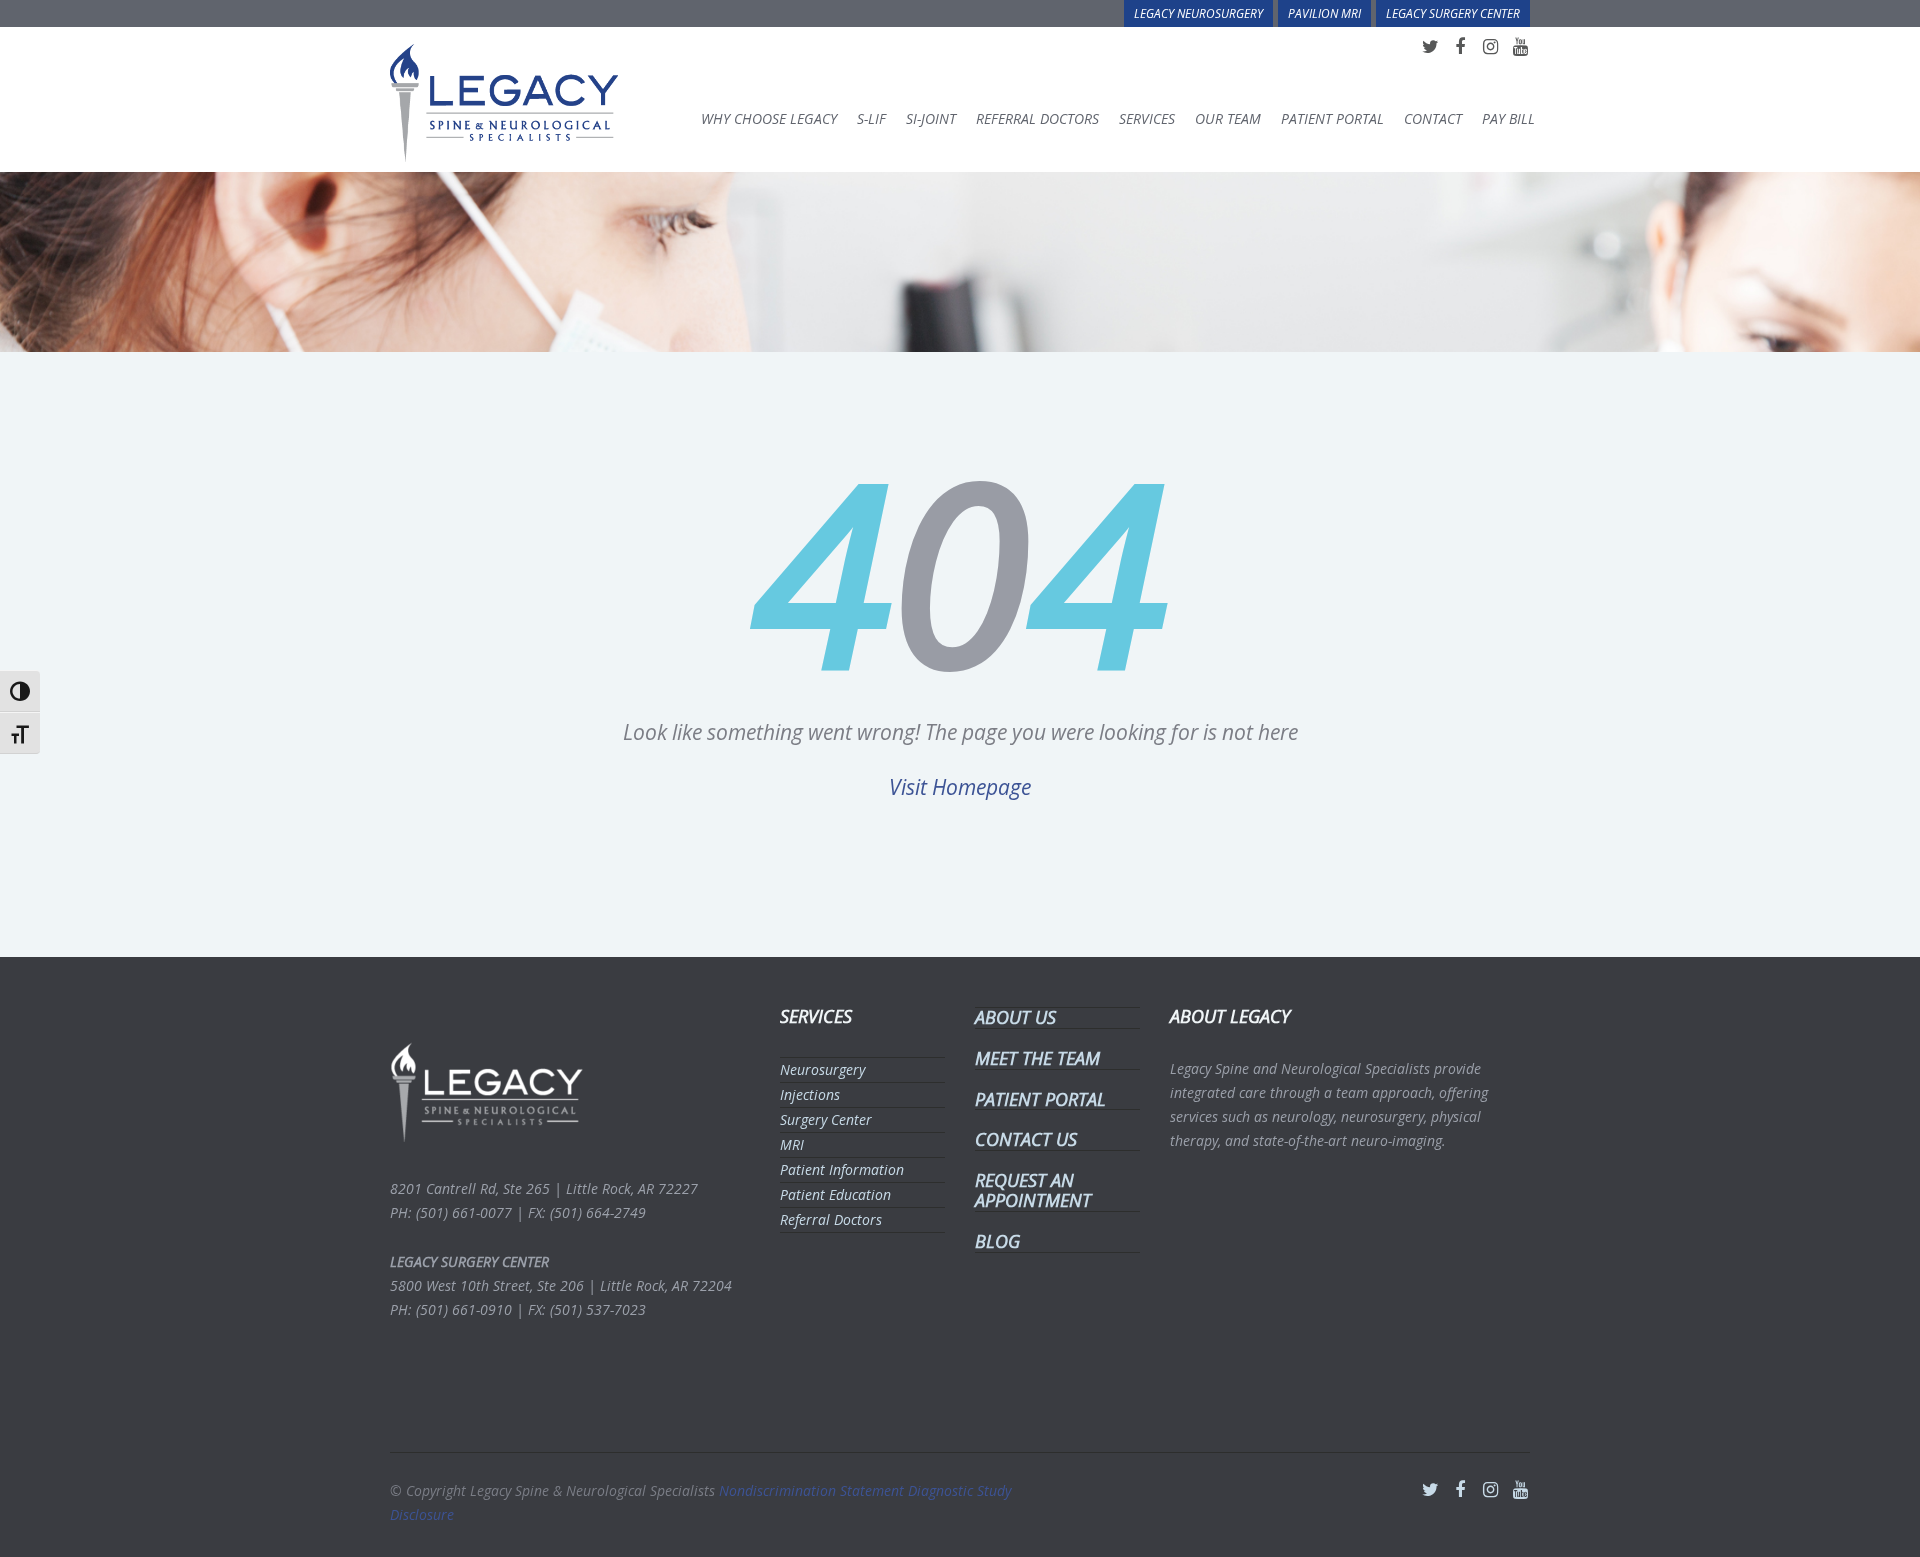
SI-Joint (931, 118)
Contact (1433, 118)
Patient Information (842, 1169)
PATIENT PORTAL (1040, 1099)
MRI (792, 1144)
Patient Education (835, 1194)
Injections (810, 1094)
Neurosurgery (822, 1069)
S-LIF (871, 118)
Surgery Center (826, 1119)
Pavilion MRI (1324, 13)
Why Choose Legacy (769, 118)
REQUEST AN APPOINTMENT (1033, 1190)
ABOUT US (1015, 1017)
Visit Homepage (960, 787)
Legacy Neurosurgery (1198, 13)
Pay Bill (1508, 118)
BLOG (997, 1241)
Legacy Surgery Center (1453, 13)
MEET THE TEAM (1037, 1058)
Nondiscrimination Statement (813, 1490)
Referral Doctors (1037, 118)
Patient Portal (1332, 118)
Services (1147, 118)
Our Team (1228, 118)
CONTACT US (1026, 1139)
